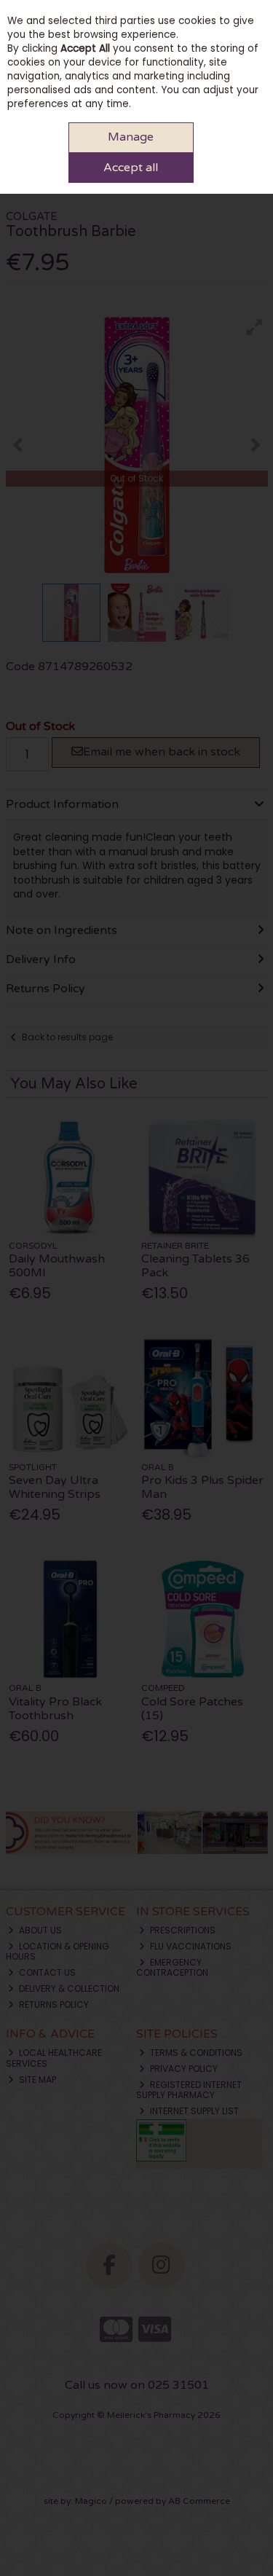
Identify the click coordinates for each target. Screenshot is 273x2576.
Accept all (131, 168)
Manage (131, 137)
